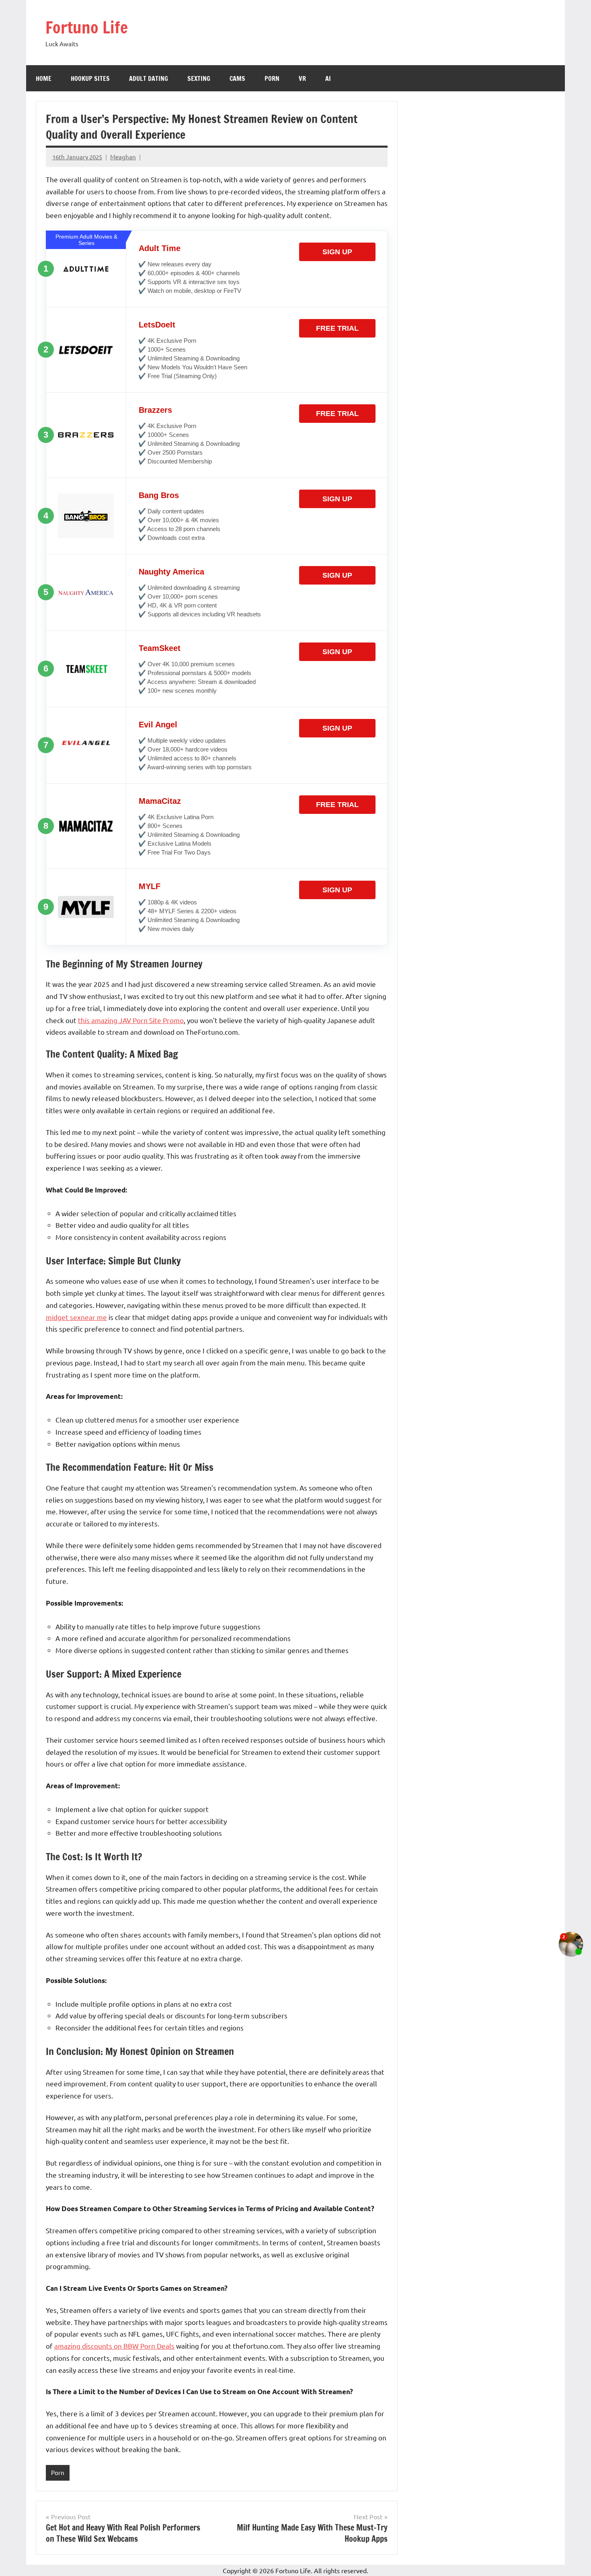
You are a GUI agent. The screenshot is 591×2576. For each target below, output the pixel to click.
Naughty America (171, 572)
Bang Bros (159, 495)
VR (302, 78)
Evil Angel (158, 725)
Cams (237, 78)
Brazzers (155, 410)
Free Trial (337, 328)
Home (44, 78)
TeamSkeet (160, 648)
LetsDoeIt (157, 325)
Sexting (199, 78)
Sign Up (337, 252)
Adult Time (160, 248)
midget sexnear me (76, 1317)
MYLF (150, 886)
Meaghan (123, 157)
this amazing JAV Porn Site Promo (131, 1020)
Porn (272, 78)
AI (328, 78)
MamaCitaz (160, 801)
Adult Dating (149, 78)
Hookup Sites (90, 78)
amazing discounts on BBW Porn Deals (114, 2346)
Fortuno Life (87, 27)
